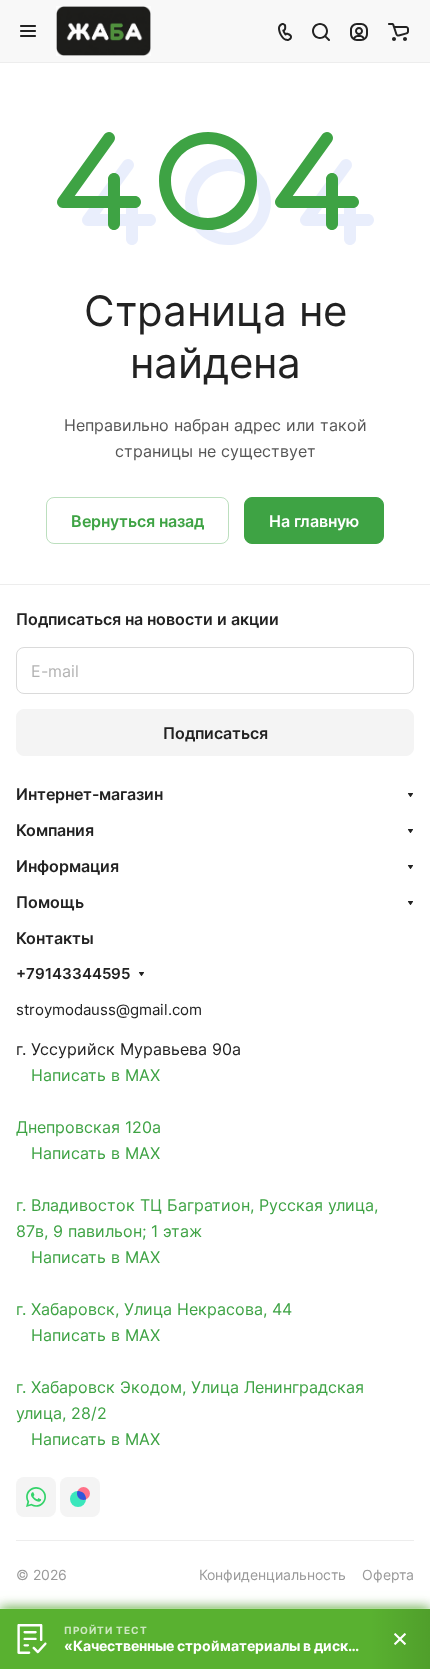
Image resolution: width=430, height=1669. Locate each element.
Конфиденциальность (272, 1574)
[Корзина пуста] (398, 31)
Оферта (388, 1574)
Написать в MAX (88, 1075)
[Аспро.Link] (80, 1497)
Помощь (50, 902)
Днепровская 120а (88, 1127)
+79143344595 (73, 974)
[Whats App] (36, 1497)
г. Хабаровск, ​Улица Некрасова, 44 (154, 1309)
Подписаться (215, 733)
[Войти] (359, 31)
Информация (67, 866)
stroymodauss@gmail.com (109, 1009)
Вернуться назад (137, 521)
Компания (55, 830)
